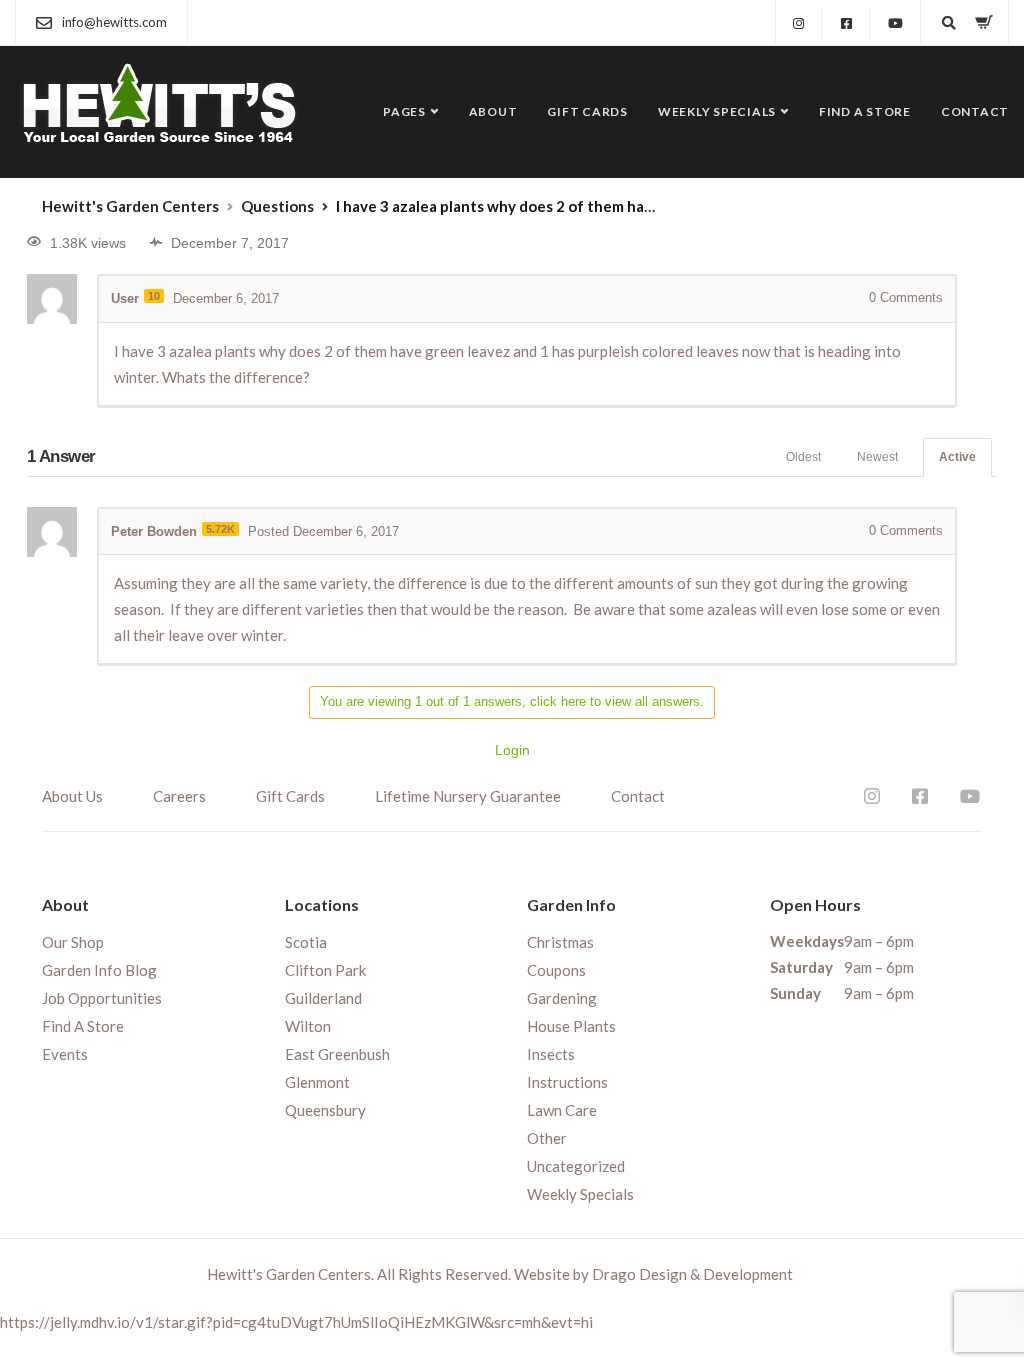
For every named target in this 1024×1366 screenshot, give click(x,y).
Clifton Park (325, 970)
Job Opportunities (102, 998)
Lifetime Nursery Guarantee (468, 796)
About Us (72, 796)
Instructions (567, 1082)
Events (65, 1054)
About (493, 111)
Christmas (560, 942)
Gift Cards (587, 111)
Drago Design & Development (692, 1274)
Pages (404, 111)
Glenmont (317, 1082)
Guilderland (323, 998)
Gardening (562, 998)
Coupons (556, 970)
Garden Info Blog (99, 970)
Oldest (803, 457)
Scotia (306, 942)
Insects (551, 1054)
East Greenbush (337, 1054)
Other (547, 1138)
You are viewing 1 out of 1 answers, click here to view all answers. (512, 701)
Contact (975, 111)
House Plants (571, 1026)
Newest (877, 457)
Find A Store (865, 111)
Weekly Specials (717, 111)
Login (512, 750)
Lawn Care (562, 1110)
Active (957, 457)
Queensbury (325, 1110)
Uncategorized (576, 1166)
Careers (179, 796)
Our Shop (73, 942)
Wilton (308, 1026)
